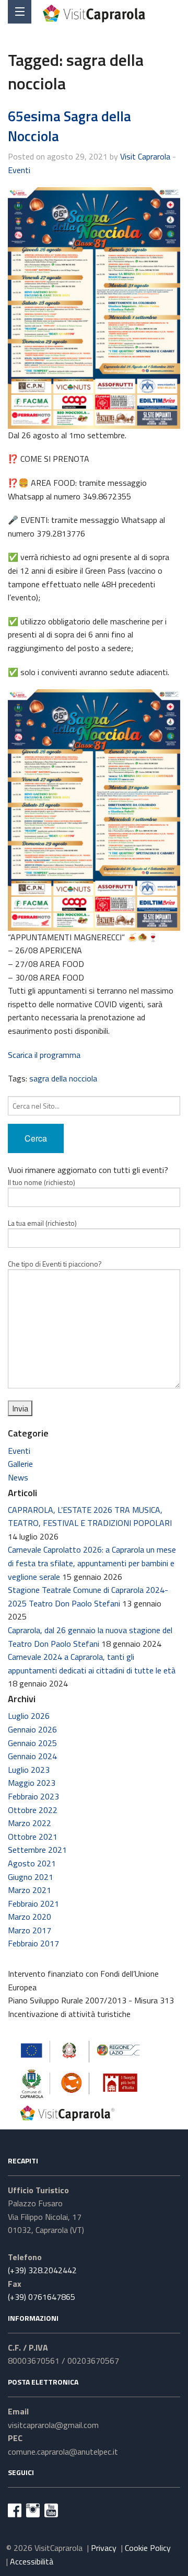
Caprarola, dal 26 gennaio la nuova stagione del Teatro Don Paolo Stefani (90, 1637)
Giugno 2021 (31, 1877)
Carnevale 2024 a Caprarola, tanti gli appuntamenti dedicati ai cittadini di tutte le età (92, 1663)
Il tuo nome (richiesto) (42, 1182)
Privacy (104, 2548)
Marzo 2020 (30, 1917)
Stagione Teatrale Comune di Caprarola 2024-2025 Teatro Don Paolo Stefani (88, 1597)
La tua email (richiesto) (42, 1223)
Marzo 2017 (30, 1930)
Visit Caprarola (145, 156)
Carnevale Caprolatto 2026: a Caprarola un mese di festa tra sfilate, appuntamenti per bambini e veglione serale (92, 1563)
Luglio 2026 (29, 1716)
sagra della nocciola (63, 1078)
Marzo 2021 (30, 1890)
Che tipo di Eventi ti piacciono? (55, 1264)
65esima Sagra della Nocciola (69, 126)
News (18, 1477)
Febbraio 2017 (33, 1943)
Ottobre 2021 (33, 1837)
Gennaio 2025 (32, 1743)
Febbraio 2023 (33, 1796)
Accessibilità (32, 2561)
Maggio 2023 (32, 1783)
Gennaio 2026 (32, 1729)
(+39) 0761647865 (42, 2297)
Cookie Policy (148, 2548)
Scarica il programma (44, 1055)
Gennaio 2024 (32, 1756)
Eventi (19, 170)
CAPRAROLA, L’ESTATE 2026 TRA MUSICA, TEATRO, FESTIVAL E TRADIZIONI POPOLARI (90, 1517)
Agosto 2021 (32, 1863)
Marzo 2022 (30, 1823)
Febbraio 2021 (33, 1903)
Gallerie (20, 1464)
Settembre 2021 (37, 1850)
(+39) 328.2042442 (42, 2270)
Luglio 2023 (29, 1770)
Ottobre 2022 (33, 1810)
